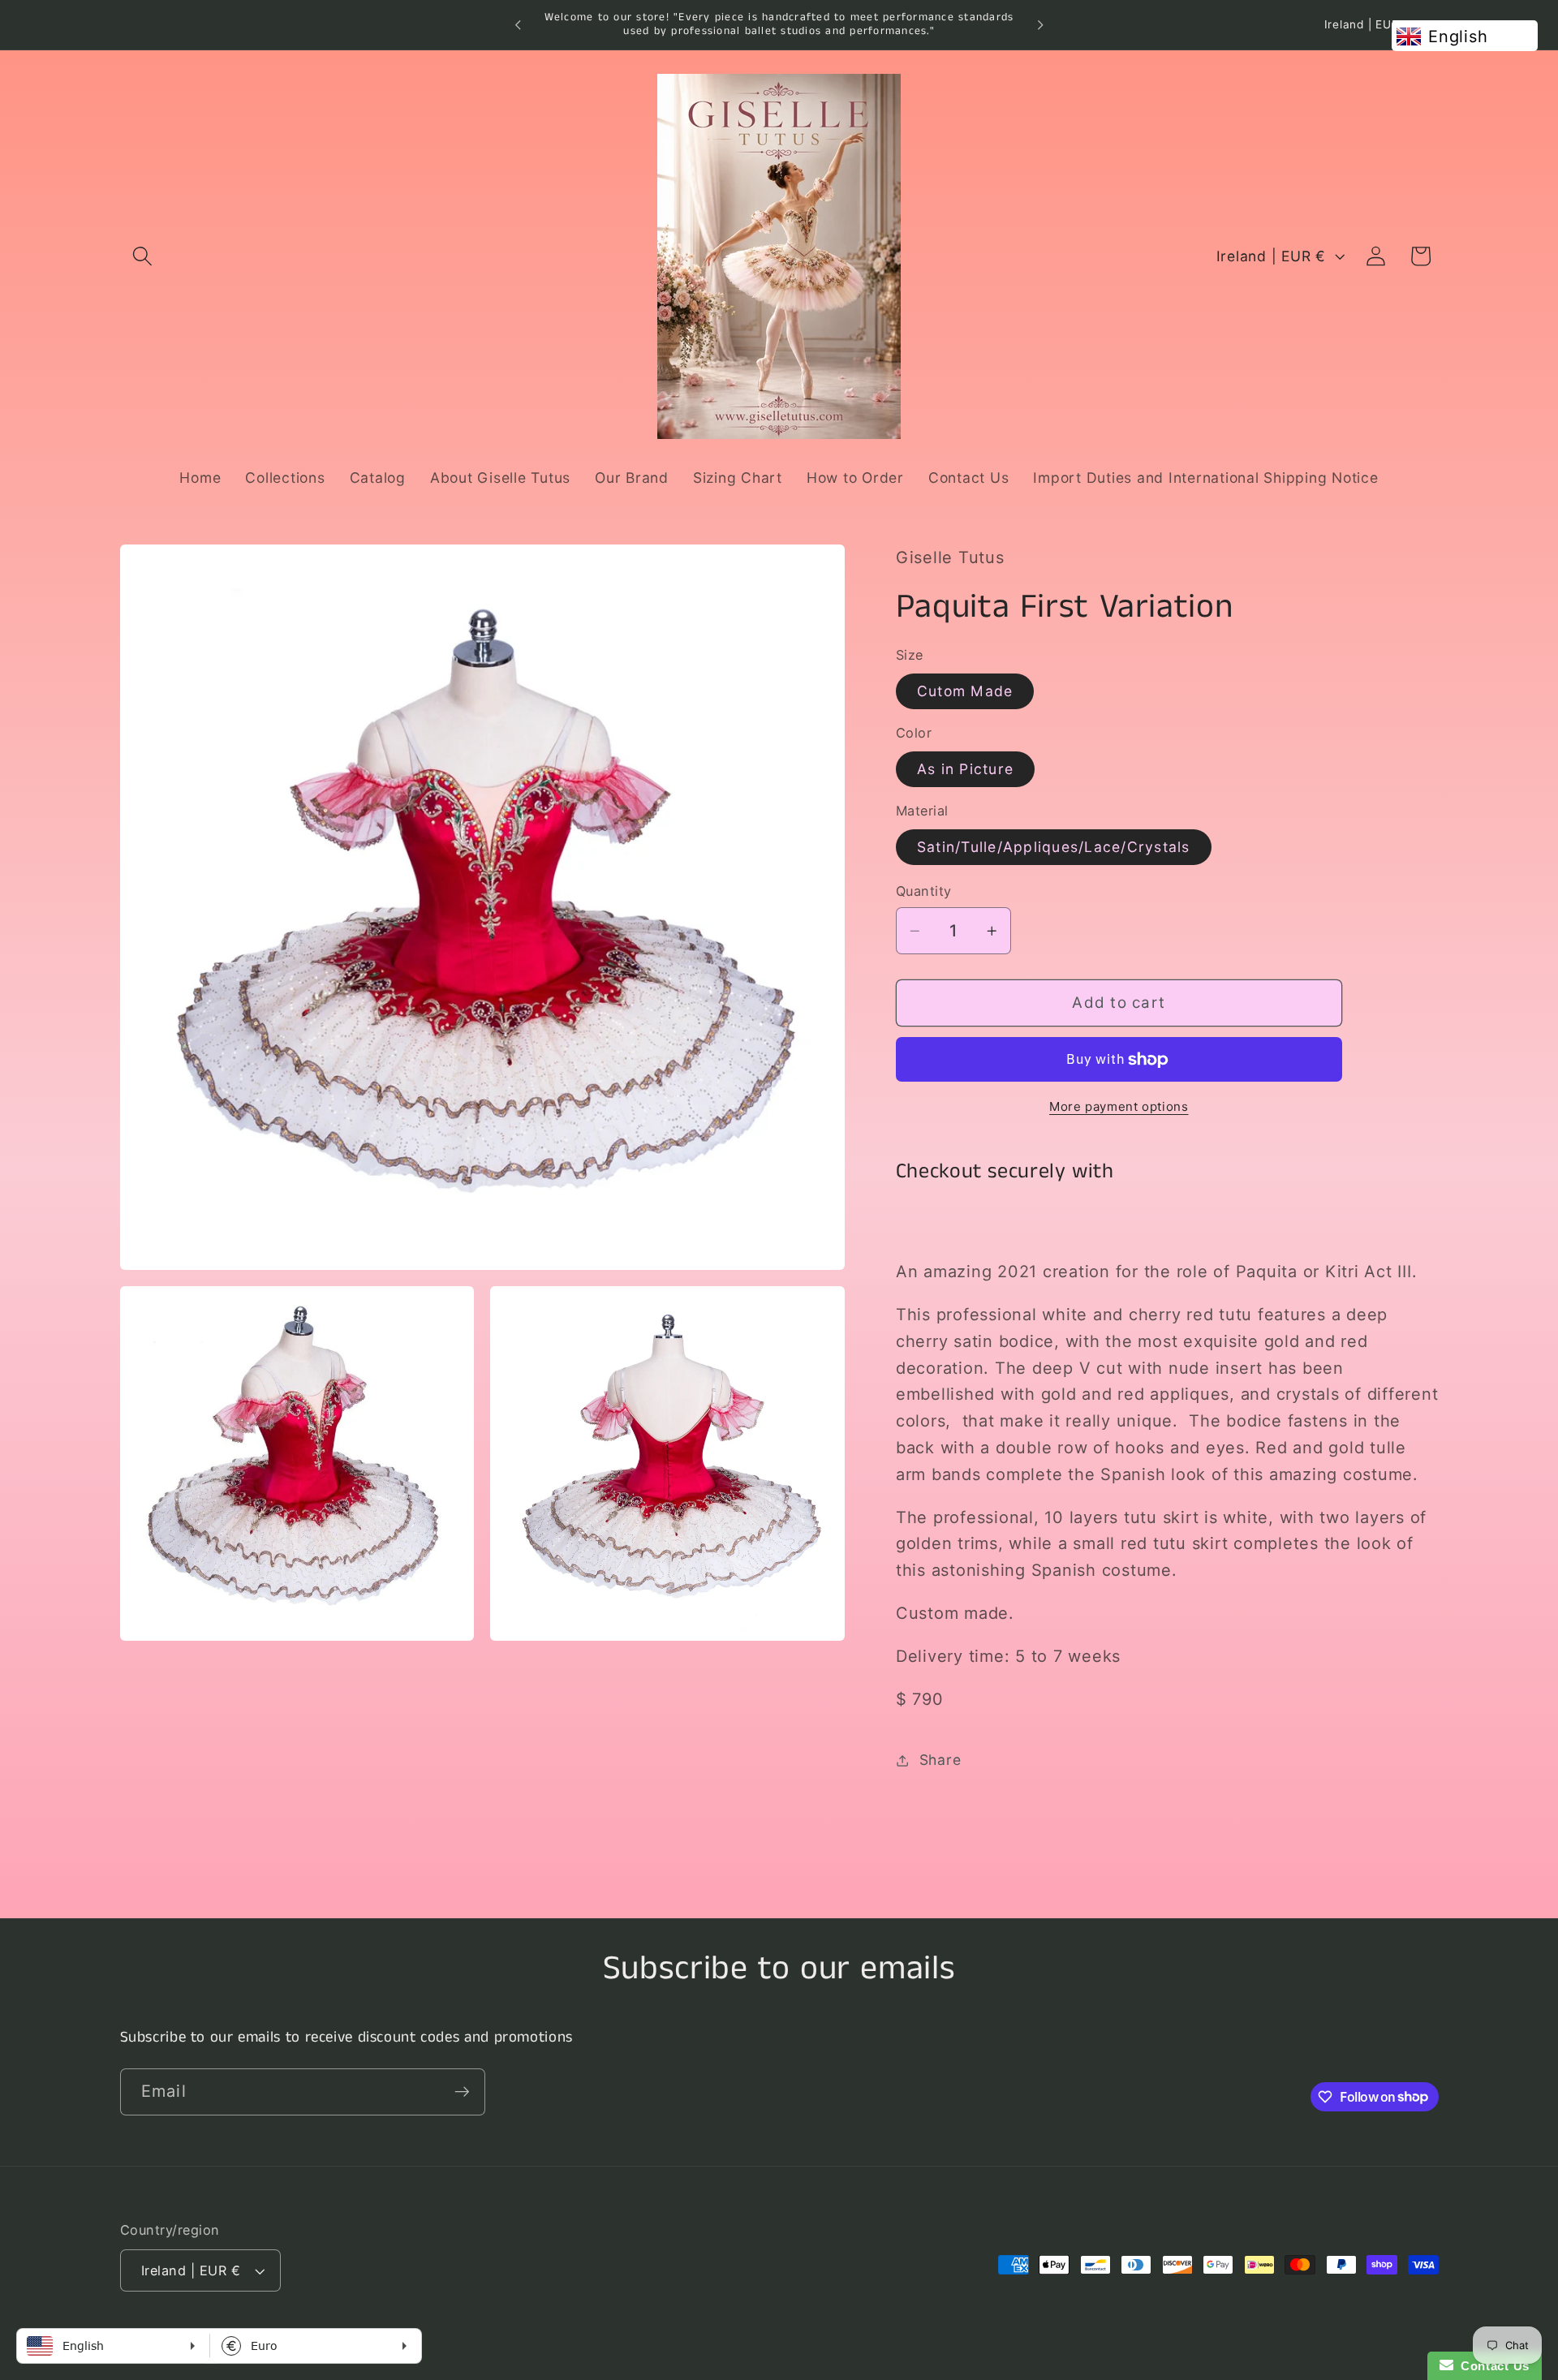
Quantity (924, 892)
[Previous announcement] (518, 25)
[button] (142, 256)
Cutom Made (965, 691)
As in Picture (965, 769)
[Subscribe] (462, 2091)
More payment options (1119, 1106)
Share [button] (940, 1760)
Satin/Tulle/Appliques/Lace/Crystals (1054, 847)
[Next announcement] (1040, 25)
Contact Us (1491, 2366)
